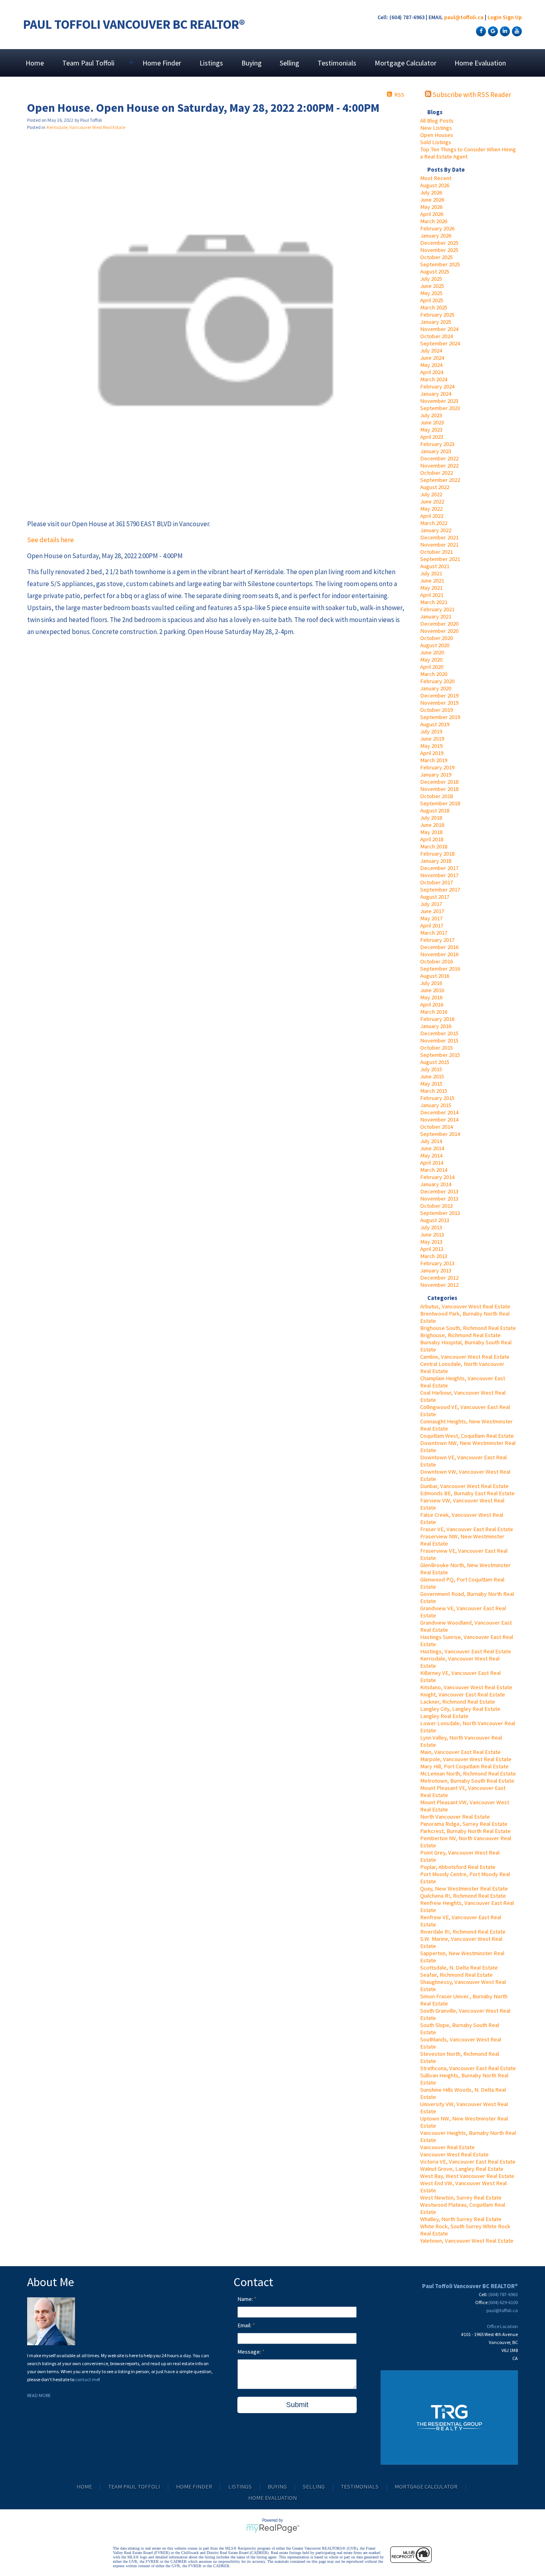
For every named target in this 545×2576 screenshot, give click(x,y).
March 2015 (434, 1091)
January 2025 (436, 322)
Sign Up (512, 17)
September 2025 (440, 264)
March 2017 (434, 933)
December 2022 (439, 458)
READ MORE (39, 2395)
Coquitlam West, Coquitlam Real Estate (467, 1436)
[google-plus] (492, 31)
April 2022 (432, 516)
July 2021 (431, 573)
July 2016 (431, 983)
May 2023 (431, 430)
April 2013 (432, 1249)
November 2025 (439, 250)
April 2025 (432, 300)
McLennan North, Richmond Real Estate (468, 1773)
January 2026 (436, 236)
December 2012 (439, 1278)
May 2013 (431, 1242)
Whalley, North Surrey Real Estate (461, 2219)
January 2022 (436, 530)
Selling (289, 63)
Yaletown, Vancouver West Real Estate (467, 2241)
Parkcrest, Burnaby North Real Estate (465, 1831)
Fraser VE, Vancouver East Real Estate (467, 1529)
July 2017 (431, 904)
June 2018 (432, 825)
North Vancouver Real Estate (455, 1817)
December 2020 (439, 624)
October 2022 (436, 473)
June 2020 (432, 652)
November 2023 (439, 401)
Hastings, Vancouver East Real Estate (466, 1651)
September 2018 (440, 803)
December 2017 (439, 868)
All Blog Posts (437, 121)
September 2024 (440, 343)
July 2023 (431, 415)
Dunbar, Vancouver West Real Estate (464, 1486)
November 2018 (439, 789)
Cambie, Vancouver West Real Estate (465, 1357)
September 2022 (440, 480)
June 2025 (432, 286)
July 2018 (431, 818)
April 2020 (432, 667)
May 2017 (431, 918)
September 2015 (440, 1055)
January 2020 (436, 688)
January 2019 (436, 775)
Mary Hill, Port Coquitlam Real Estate (464, 1766)
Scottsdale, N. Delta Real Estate (459, 1968)
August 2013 (435, 1220)
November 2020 (439, 631)
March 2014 (434, 1170)
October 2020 (436, 638)
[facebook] (480, 31)
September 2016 (440, 969)
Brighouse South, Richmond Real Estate (468, 1328)
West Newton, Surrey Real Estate (461, 2198)
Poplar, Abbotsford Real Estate (458, 1867)
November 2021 (439, 545)
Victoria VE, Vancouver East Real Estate (468, 2162)
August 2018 (435, 810)
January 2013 (436, 1270)
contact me (87, 2379)
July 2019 (431, 731)
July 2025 (431, 279)
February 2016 (437, 1019)
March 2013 (434, 1256)
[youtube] (516, 31)
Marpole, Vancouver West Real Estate (466, 1759)
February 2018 (437, 854)
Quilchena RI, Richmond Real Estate (463, 1896)
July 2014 (431, 1141)
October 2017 (436, 882)
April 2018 (432, 839)
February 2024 (437, 386)
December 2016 (439, 947)
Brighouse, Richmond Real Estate (460, 1335)
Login (495, 17)
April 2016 (432, 1005)
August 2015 (435, 1062)
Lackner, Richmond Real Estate (458, 1702)
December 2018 (439, 782)
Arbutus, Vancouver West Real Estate (465, 1306)
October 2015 (436, 1048)
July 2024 (431, 351)
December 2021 (439, 537)
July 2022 (431, 494)
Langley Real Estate (444, 1716)
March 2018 (434, 846)
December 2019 (439, 696)
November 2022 (439, 466)
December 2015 (439, 1033)
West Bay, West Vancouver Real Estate (467, 2176)
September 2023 (440, 408)
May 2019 (431, 746)
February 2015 (437, 1098)
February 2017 (437, 940)
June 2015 (432, 1076)
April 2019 (432, 753)
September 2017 (440, 890)
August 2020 (435, 645)
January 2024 (436, 394)
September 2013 (440, 1213)
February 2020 (437, 681)
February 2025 (437, 315)
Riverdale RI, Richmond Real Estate (463, 1932)
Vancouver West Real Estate (454, 2154)
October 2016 (436, 961)
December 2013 (439, 1191)
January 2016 (436, 1026)
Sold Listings (436, 142)
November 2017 (439, 875)
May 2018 (431, 832)
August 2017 (435, 897)
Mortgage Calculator (406, 63)
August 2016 (435, 976)
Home (35, 63)
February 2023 (437, 444)
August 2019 (435, 724)
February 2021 (437, 609)
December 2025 (439, 243)
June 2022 (432, 501)
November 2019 (439, 703)
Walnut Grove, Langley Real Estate (462, 2169)
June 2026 (432, 200)
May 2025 (431, 293)
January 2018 (436, 861)
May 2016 (431, 997)
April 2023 (432, 437)
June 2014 (432, 1148)
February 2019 (437, 767)
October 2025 (436, 257)
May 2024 (431, 365)
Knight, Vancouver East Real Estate (463, 1694)
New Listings (436, 128)
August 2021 (435, 566)
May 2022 (431, 509)
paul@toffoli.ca (464, 17)
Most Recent (436, 178)
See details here (50, 540)
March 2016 (434, 1012)
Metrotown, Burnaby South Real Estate (467, 1781)
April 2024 (432, 372)
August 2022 (435, 487)
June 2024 (432, 358)
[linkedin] (504, 31)
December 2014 (439, 1112)
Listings (211, 63)
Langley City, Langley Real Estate (460, 1709)
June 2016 (432, 990)
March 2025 (434, 307)
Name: (246, 2299)
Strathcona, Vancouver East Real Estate (468, 2068)
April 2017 (432, 925)
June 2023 (432, 422)
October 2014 (436, 1127)
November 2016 (439, 954)
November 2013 (439, 1199)
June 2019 (432, 739)
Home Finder (162, 63)
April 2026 (432, 214)
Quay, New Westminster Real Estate (464, 1888)
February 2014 (437, 1177)
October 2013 (436, 1206)
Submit (297, 2405)
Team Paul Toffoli (134, 2487)
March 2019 (434, 760)
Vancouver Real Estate (447, 2147)
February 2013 (437, 1263)
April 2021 (432, 595)
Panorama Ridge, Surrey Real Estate (464, 1824)
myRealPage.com (273, 2528)
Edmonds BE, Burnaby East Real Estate (467, 1493)
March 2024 (434, 379)
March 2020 (434, 674)
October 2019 (436, 710)
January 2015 (436, 1105)
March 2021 (434, 602)
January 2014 (436, 1184)
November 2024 (439, 329)
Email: (245, 2325)
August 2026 (435, 185)
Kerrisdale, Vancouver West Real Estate (86, 127)
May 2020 (431, 660)
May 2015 (431, 1084)
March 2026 (434, 221)
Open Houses (437, 135)
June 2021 (432, 581)
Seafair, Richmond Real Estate (456, 1975)
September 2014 (440, 1134)
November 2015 (439, 1040)
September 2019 (440, 717)
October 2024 (436, 336)
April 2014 (432, 1163)
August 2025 (435, 271)
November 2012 (439, 1285)
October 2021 (436, 552)
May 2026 (431, 207)
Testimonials (337, 63)
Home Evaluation (480, 63)
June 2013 (432, 1234)
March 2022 (434, 523)
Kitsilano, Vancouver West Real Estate (466, 1687)
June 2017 (432, 911)
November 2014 (439, 1120)
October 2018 (436, 796)
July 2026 (431, 192)
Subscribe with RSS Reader (471, 95)
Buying (252, 63)
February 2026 (437, 228)
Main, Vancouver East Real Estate (460, 1752)
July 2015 (431, 1069)
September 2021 (440, 559)
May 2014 (431, 1155)
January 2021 (436, 616)
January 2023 (436, 451)
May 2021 (431, 588)
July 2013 (431, 1227)
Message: (250, 2352)
